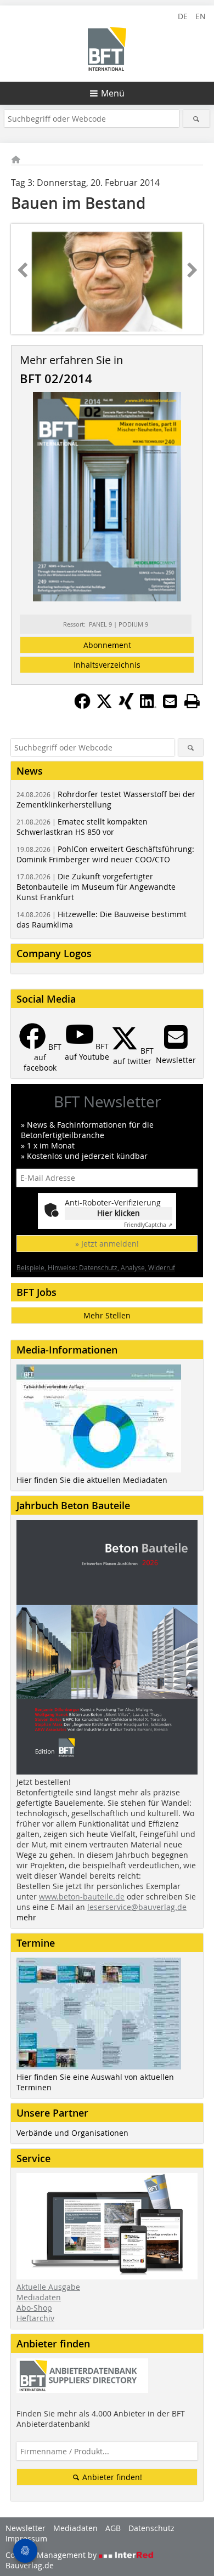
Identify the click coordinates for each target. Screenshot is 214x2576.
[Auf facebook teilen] (82, 706)
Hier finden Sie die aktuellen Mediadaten (92, 1480)
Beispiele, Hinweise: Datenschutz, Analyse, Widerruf (96, 1267)
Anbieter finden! (111, 2477)
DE (183, 16)
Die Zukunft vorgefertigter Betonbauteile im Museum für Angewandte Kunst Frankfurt (96, 887)
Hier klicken (119, 1213)
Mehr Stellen (107, 1315)
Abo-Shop (34, 2308)
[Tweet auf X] (104, 706)
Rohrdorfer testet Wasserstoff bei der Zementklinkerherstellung (106, 799)
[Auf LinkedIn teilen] (148, 706)
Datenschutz (151, 2528)
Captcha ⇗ (148, 1225)
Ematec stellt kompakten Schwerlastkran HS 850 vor (82, 827)
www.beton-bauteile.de (82, 1897)
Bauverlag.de (30, 2565)
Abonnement (107, 645)
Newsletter (26, 2528)
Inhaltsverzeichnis (107, 665)
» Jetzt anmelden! (107, 1244)
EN (201, 16)
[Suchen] (197, 119)
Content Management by (52, 2555)
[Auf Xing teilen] (126, 706)
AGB (113, 2528)
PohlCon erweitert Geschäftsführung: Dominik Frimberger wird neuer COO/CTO (105, 854)
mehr (26, 1917)
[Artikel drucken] (192, 701)
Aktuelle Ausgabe (48, 2287)
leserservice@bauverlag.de (137, 1907)
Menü (113, 93)
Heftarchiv (35, 2318)
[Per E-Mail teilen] (170, 701)
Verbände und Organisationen (72, 2133)
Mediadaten (39, 2297)
